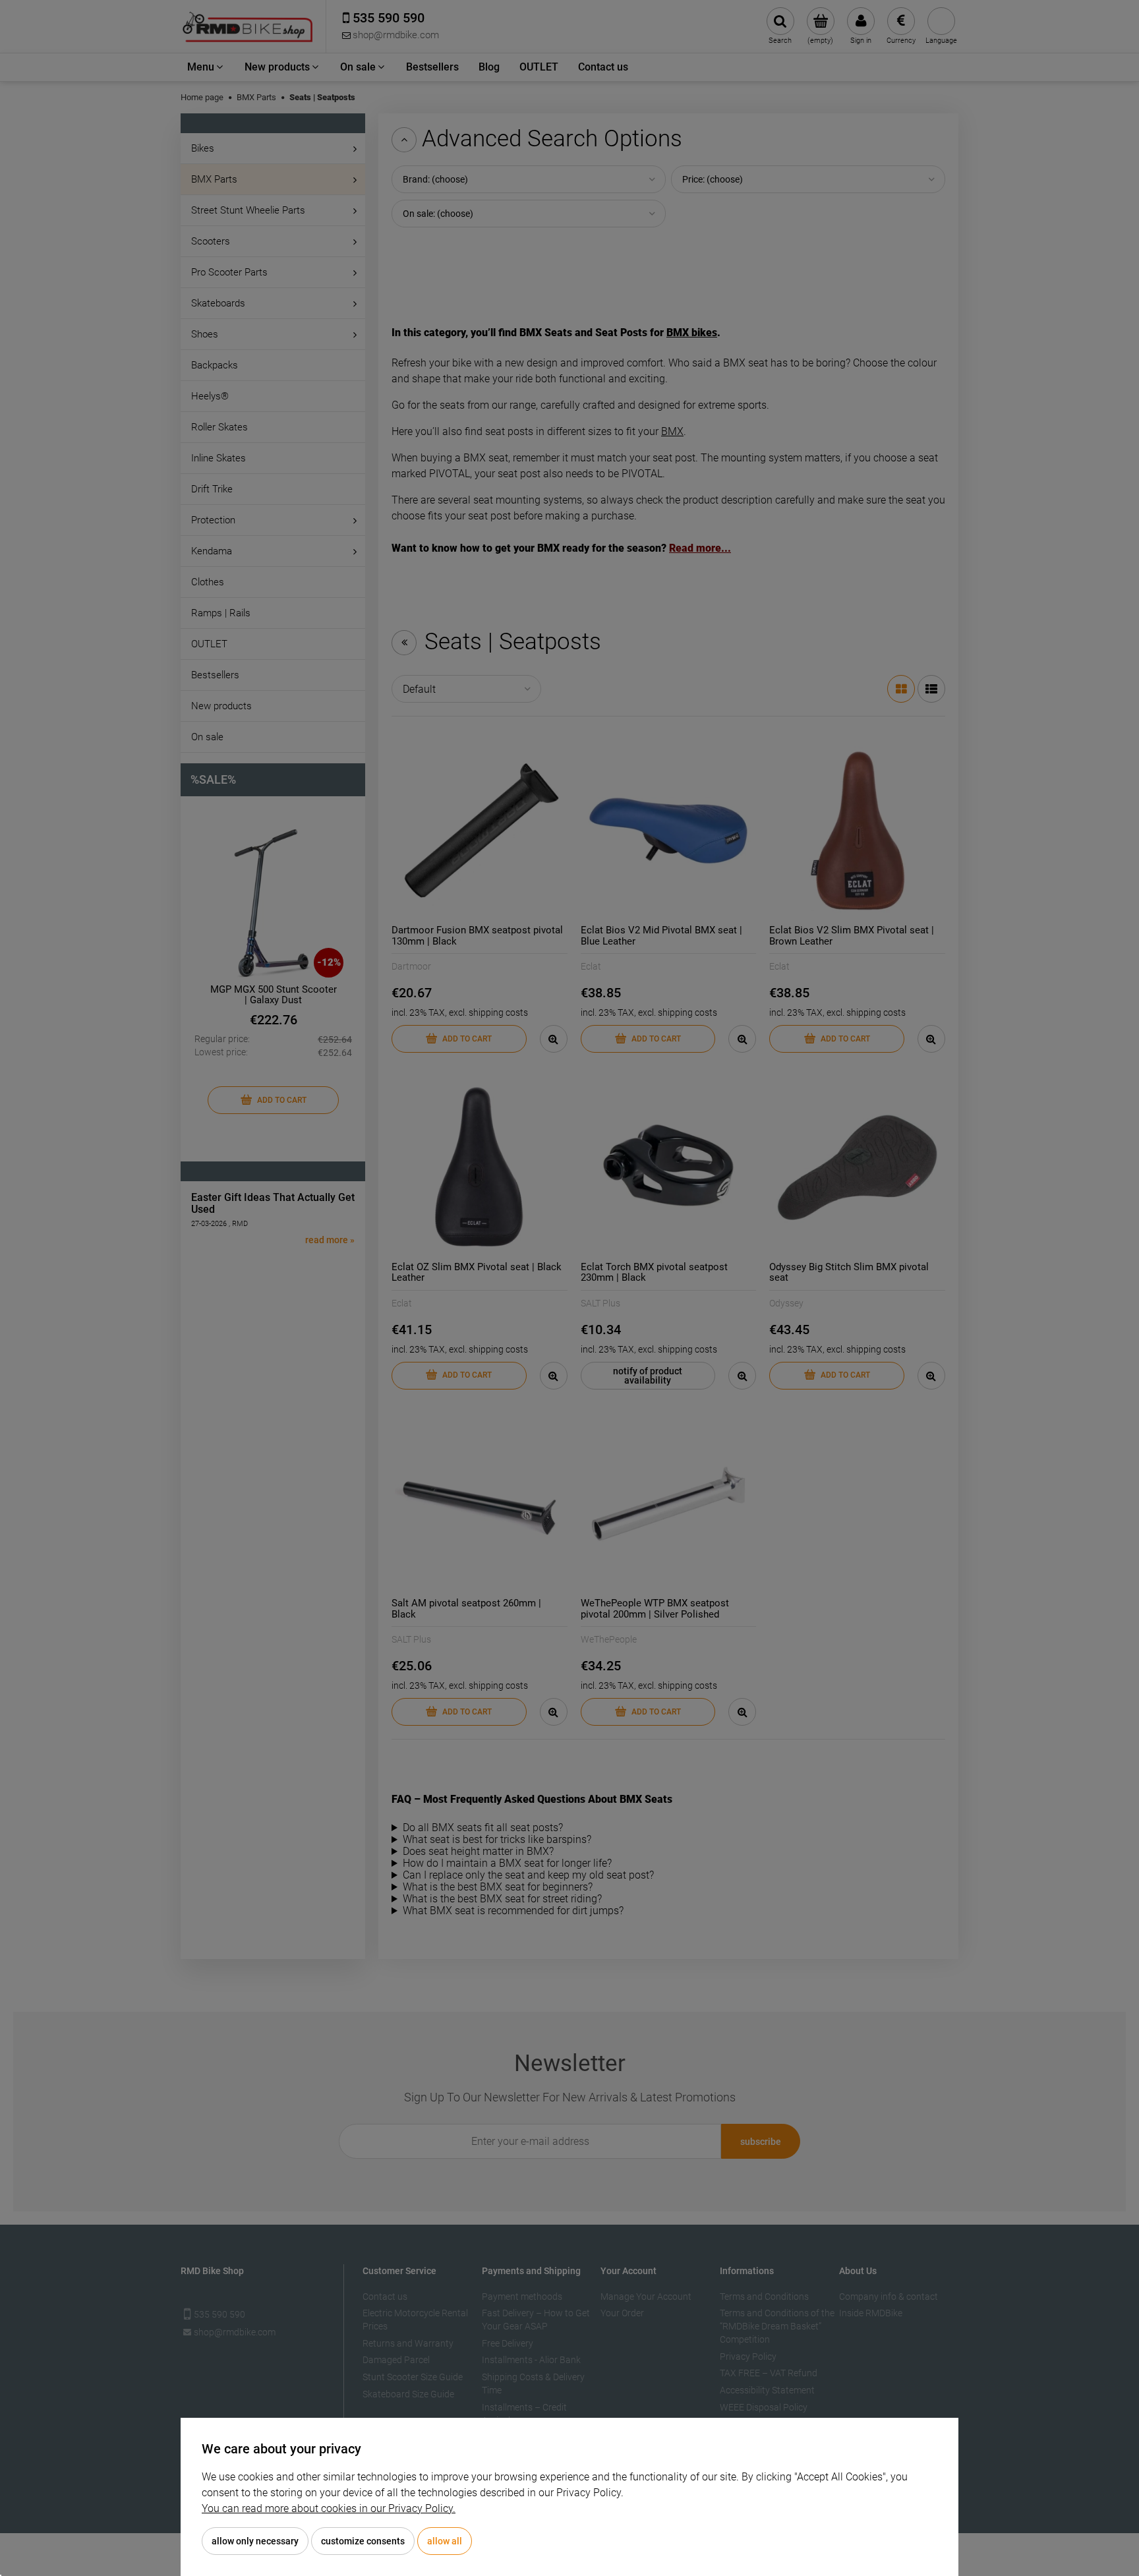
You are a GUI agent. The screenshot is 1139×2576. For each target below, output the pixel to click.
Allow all (445, 2541)
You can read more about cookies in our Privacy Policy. (329, 2508)
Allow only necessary (255, 2541)
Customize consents (363, 2541)
